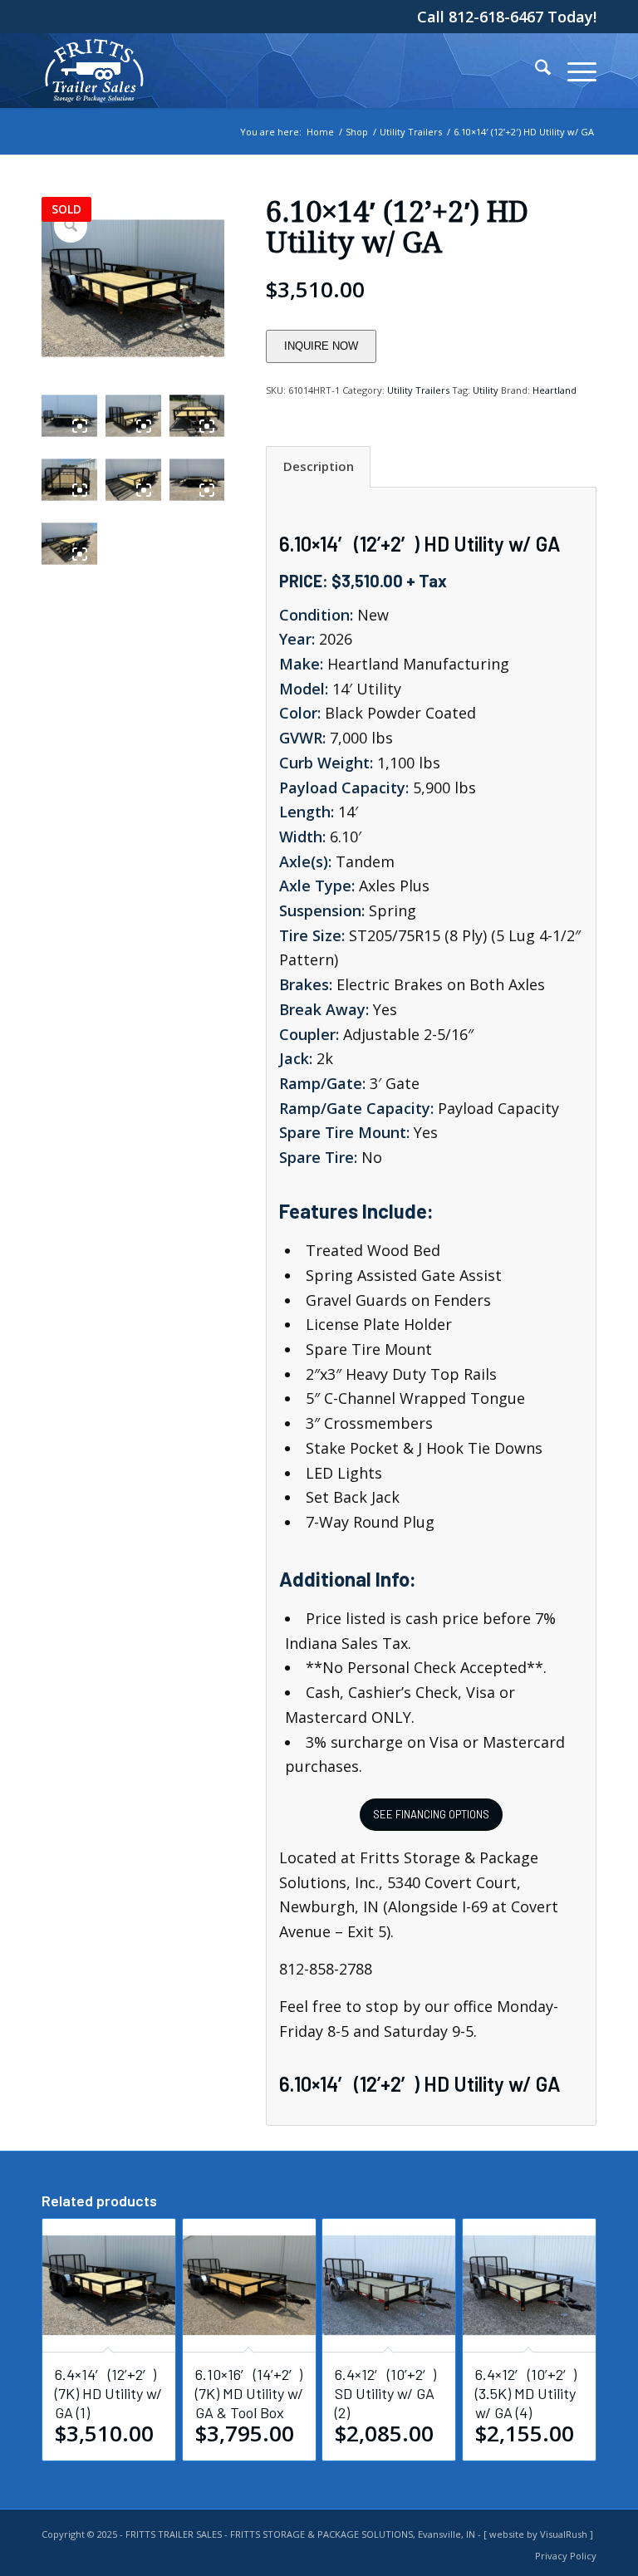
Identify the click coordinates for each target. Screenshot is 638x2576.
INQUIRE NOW (321, 346)
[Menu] (574, 71)
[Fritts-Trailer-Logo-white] (94, 71)
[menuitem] (535, 71)
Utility (486, 390)
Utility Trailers (418, 390)
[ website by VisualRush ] (538, 2534)
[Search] (535, 71)
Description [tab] (319, 466)
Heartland (555, 390)
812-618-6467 (498, 17)
